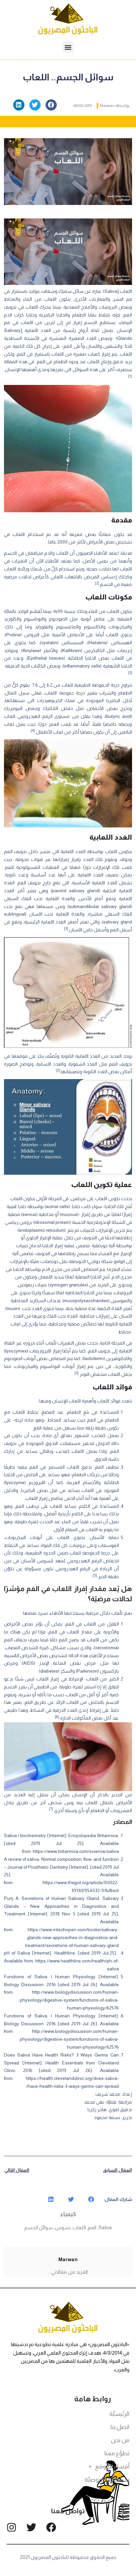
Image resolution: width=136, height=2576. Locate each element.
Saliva (105, 2227)
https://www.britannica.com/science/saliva (76, 1851)
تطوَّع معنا (117, 2453)
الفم (92, 2227)
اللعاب (79, 2227)
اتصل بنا (120, 2427)
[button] (68, 47)
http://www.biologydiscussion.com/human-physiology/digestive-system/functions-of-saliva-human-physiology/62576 (69, 2000)
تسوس (63, 2227)
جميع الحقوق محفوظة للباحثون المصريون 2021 (68, 2557)
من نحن (120, 2440)
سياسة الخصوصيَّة (107, 2480)
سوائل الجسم (39, 2227)
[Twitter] (31, 2527)
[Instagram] (12, 2527)
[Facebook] (51, 2527)
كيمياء (68, 2214)
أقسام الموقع (112, 2466)
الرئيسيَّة (119, 2414)
